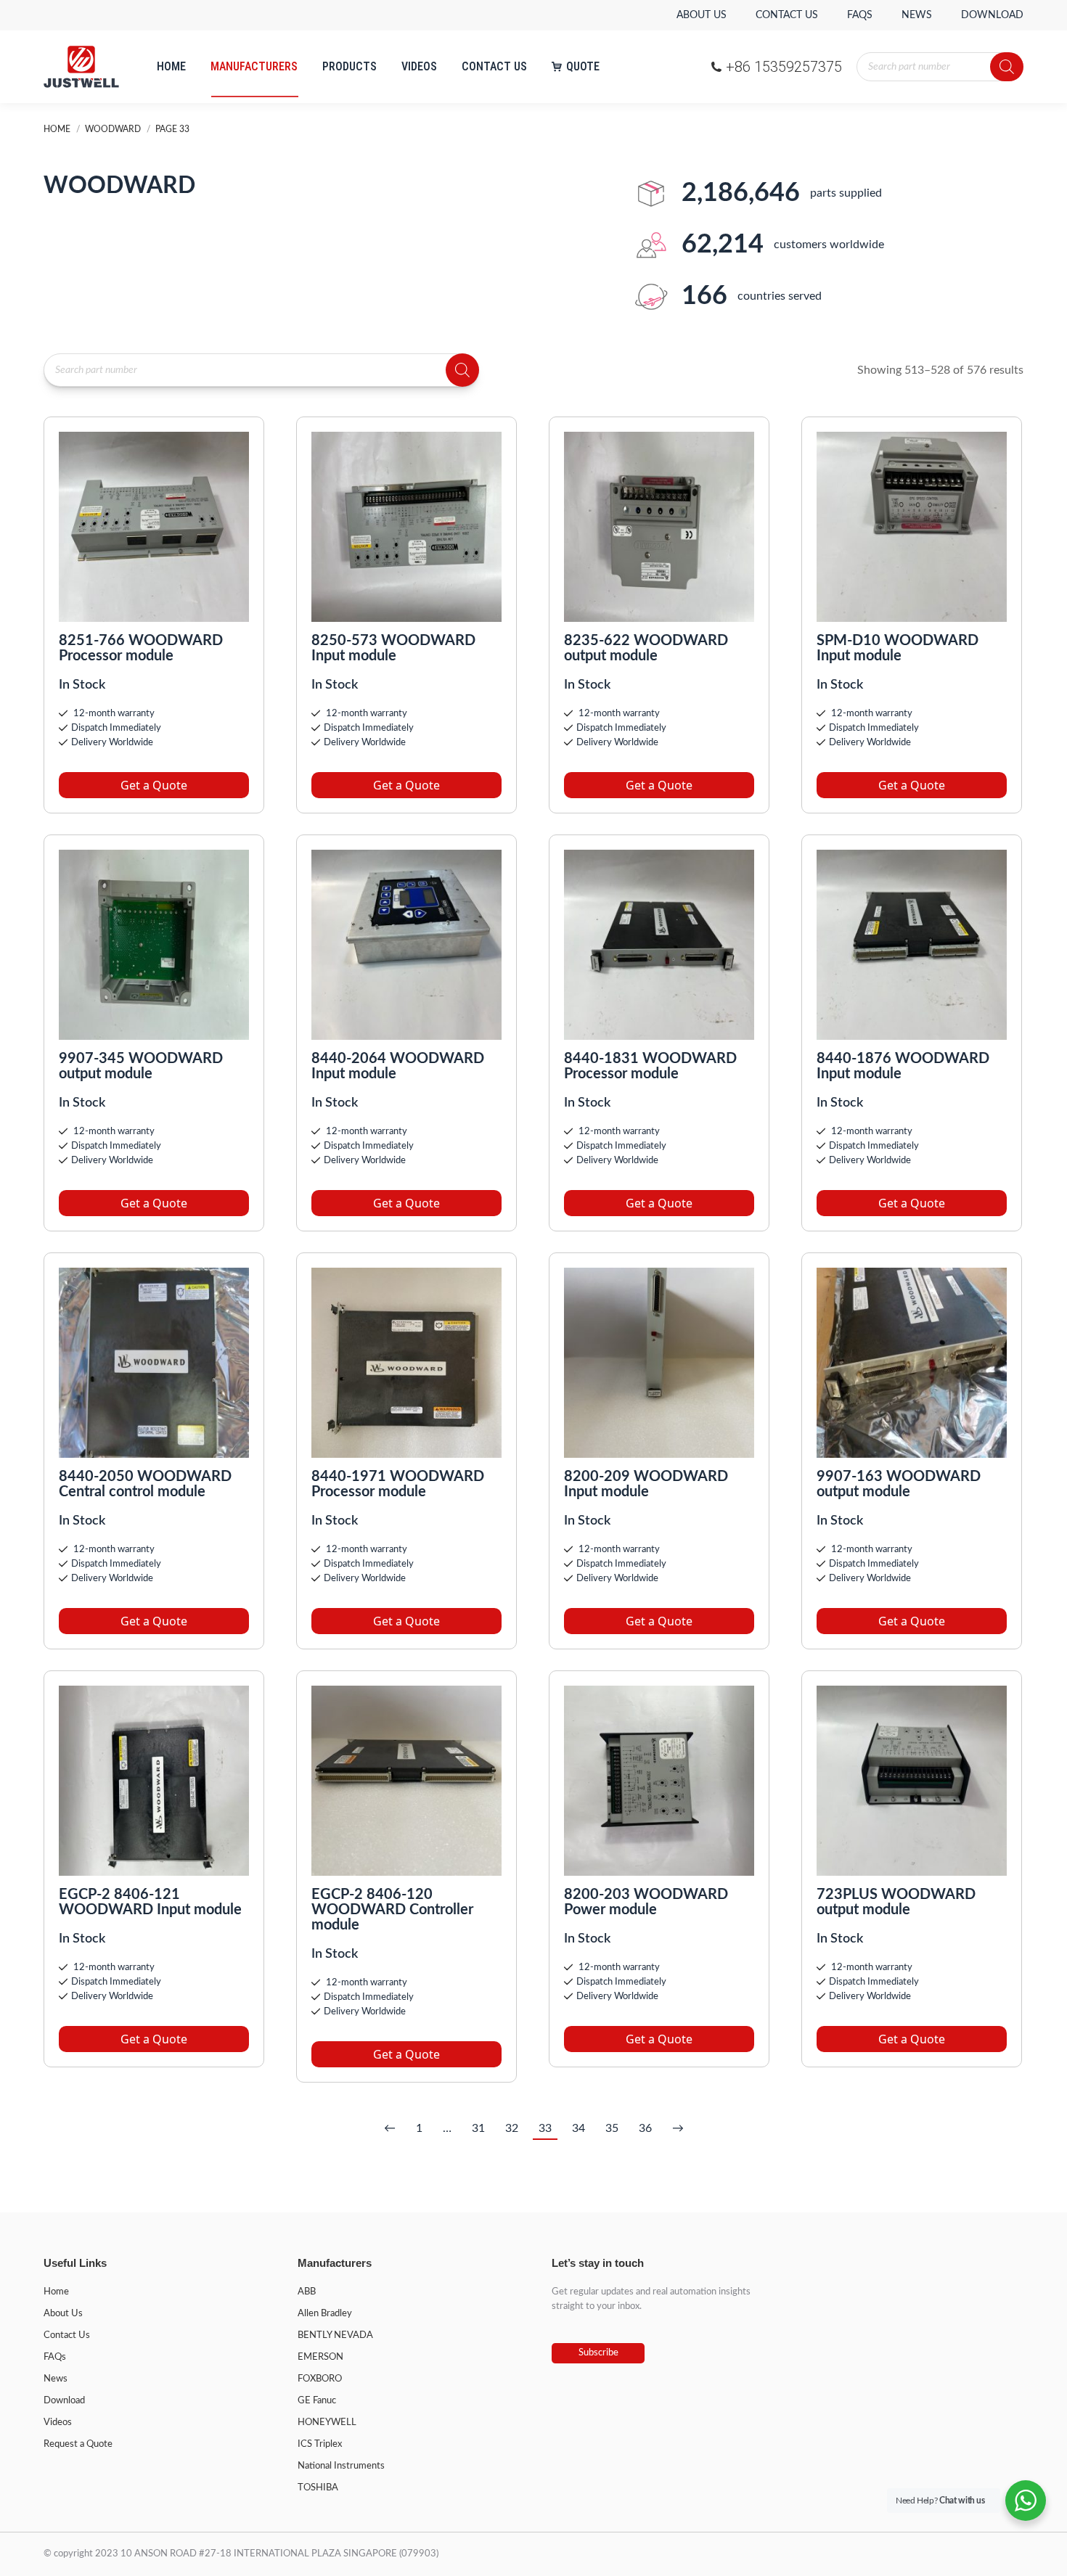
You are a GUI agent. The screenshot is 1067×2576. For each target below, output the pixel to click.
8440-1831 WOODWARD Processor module (650, 1066)
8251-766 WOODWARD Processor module (141, 648)
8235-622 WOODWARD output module (646, 648)
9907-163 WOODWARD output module (899, 1484)
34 (579, 2128)
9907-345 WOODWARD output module (141, 1066)
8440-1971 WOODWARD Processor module (398, 1484)
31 (478, 2128)
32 (512, 2128)
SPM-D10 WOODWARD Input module (898, 648)
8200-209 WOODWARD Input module (646, 1484)
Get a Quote (154, 785)
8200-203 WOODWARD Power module (646, 1902)
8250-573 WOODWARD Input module (393, 648)
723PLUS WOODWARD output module (896, 1902)
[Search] (1007, 67)
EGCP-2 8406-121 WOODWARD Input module (150, 1902)
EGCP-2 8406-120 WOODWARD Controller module (392, 1910)
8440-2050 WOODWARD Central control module (145, 1484)
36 (645, 2128)
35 (612, 2128)
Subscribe (598, 2353)
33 (545, 2128)
